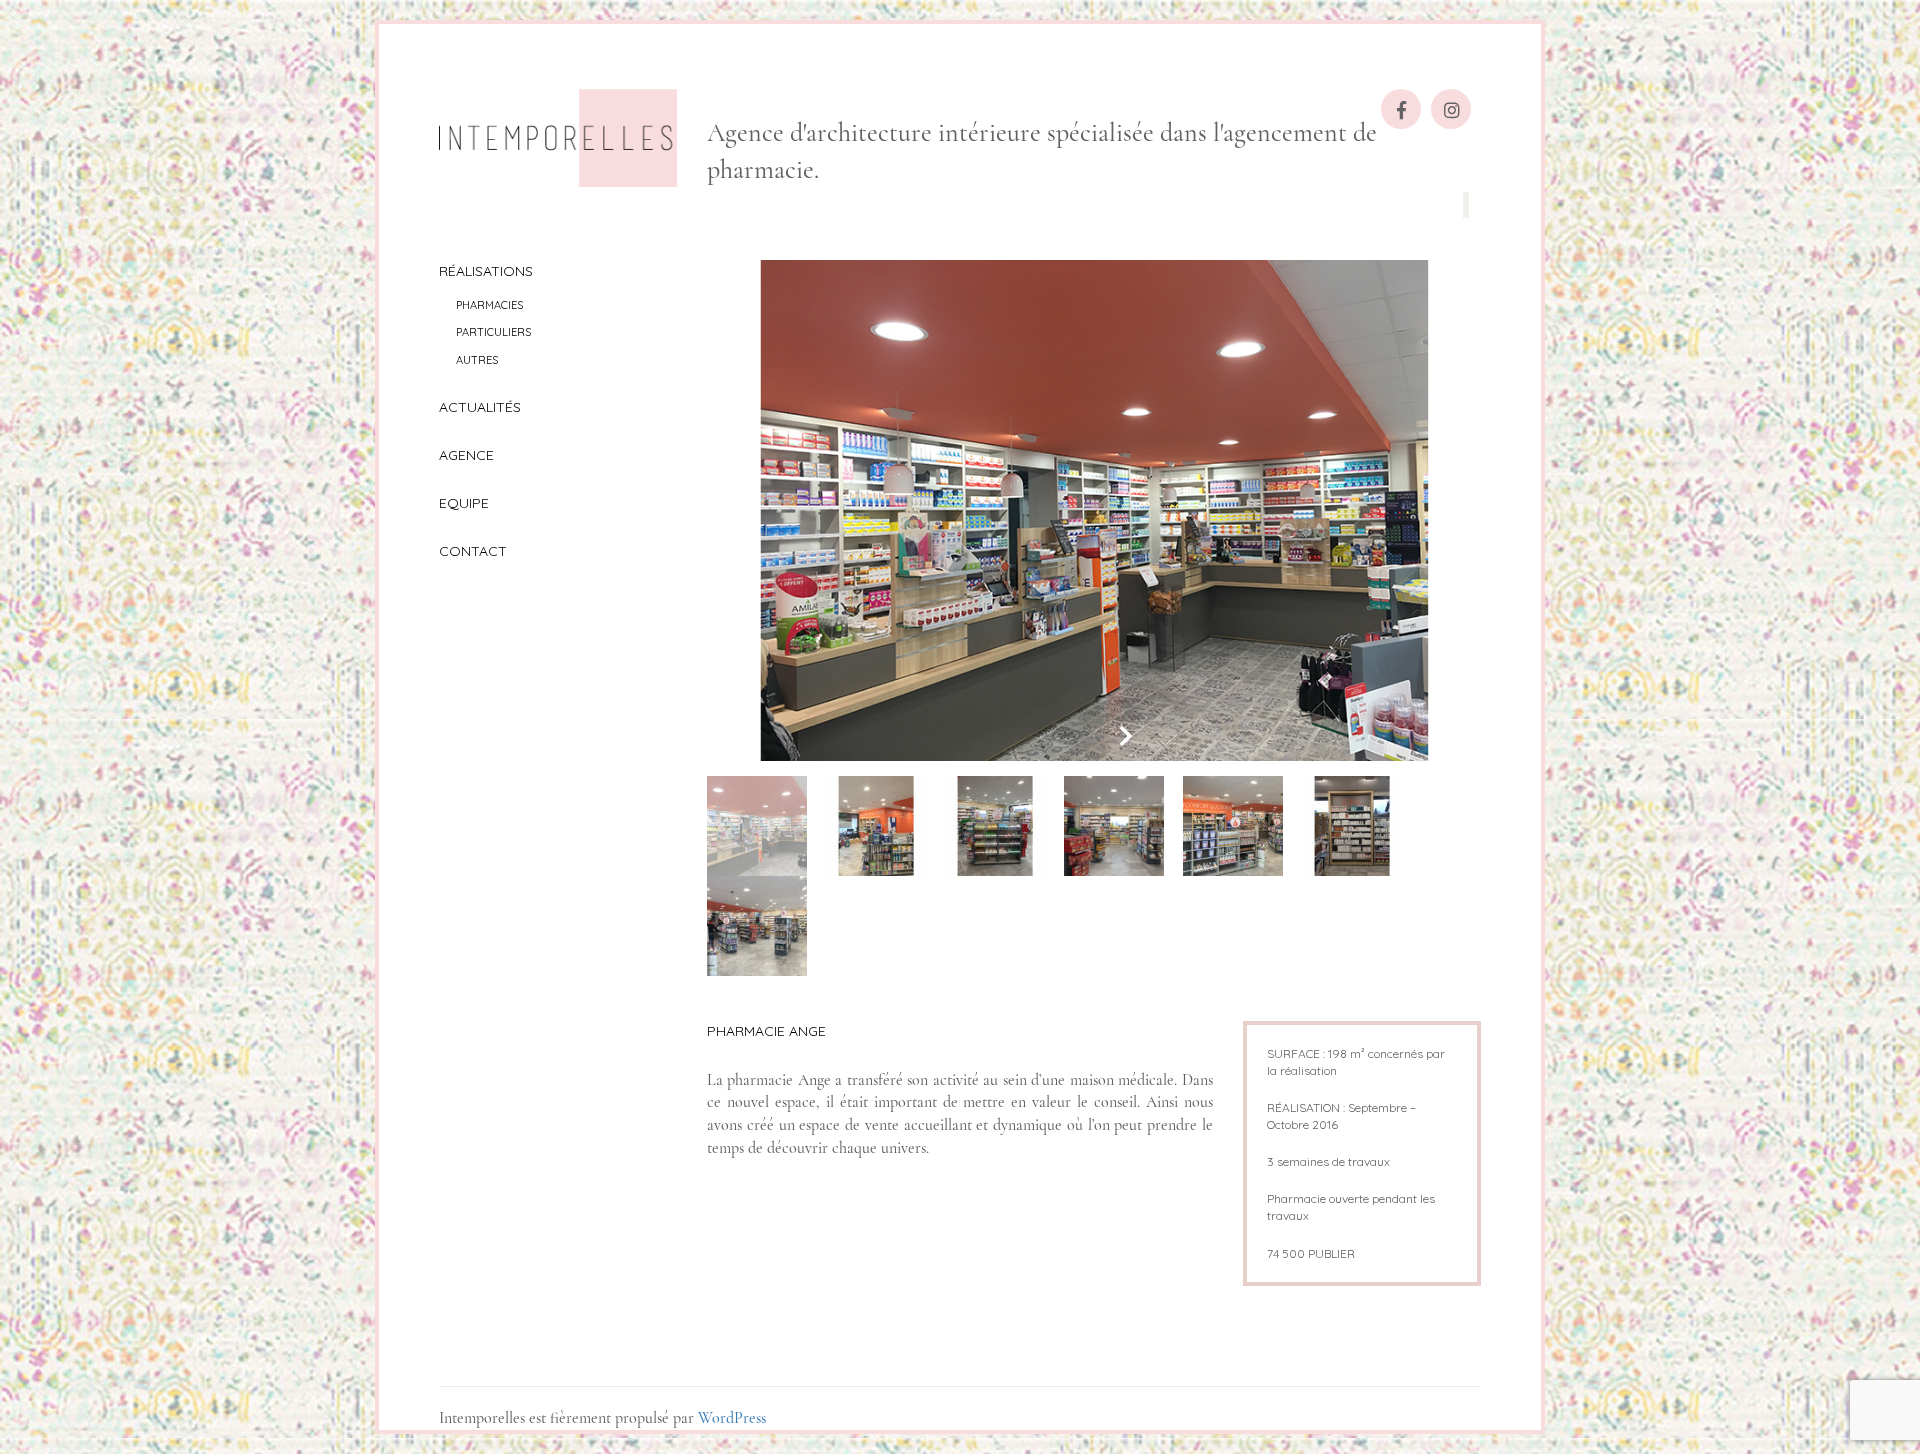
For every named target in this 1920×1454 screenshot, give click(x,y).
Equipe (464, 503)
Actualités (480, 407)
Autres (477, 360)
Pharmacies (489, 305)
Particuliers (493, 332)
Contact (473, 551)
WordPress (732, 1418)
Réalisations (486, 271)
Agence (466, 455)
